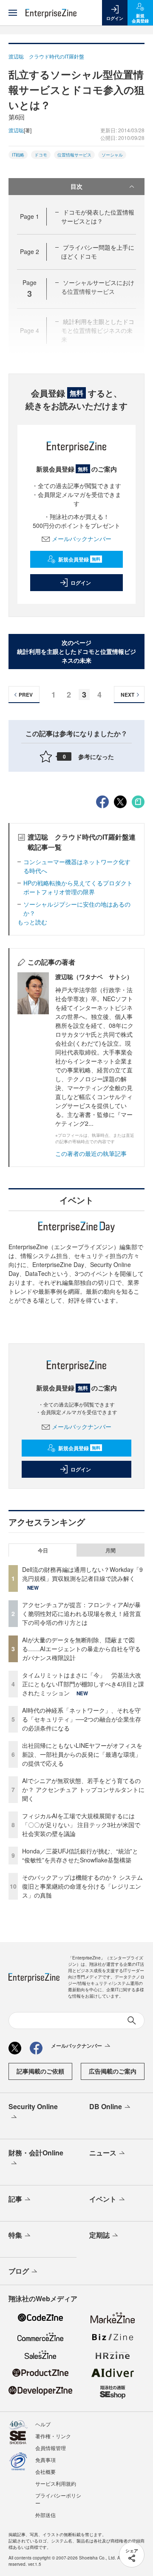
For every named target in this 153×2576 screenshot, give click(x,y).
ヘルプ (43, 2424)
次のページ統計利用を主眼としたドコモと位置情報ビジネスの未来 (76, 651)
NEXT (127, 695)
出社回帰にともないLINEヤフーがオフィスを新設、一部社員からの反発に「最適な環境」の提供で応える (82, 1754)
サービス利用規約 (56, 2483)
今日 (43, 1550)
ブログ (19, 2271)
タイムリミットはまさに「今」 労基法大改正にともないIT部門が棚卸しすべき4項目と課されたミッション (83, 1684)
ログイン (81, 583)
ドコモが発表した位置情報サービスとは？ (98, 216)
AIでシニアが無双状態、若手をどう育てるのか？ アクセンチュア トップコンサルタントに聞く (83, 1789)
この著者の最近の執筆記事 (91, 1153)
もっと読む (32, 922)
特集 (15, 2235)
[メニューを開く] (13, 13)
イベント (103, 2199)
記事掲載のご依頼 (40, 2071)
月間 (110, 1550)
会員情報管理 (51, 2448)
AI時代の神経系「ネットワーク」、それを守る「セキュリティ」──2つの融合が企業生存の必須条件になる (82, 1719)
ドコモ (41, 155)
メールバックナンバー (82, 539)
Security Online (33, 2106)
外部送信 (45, 2515)
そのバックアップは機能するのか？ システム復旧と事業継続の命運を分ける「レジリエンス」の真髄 (82, 1886)
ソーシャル (112, 155)
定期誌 (99, 2235)
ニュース (103, 2153)
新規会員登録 (79, 559)
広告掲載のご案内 (113, 2071)
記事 (15, 2199)
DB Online (106, 2106)
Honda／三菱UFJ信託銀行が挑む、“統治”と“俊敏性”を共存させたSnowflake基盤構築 (80, 1855)
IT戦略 (18, 155)
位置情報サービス (74, 155)
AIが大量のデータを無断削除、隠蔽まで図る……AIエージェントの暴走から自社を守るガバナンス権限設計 (81, 1649)
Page (30, 216)
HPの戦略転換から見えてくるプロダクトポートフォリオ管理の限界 (78, 887)
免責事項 (45, 2460)
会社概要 (45, 2471)
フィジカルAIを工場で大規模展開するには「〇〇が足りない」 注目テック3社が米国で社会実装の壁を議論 (81, 1825)
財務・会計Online (36, 2153)
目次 (76, 186)
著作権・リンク (53, 2436)
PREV (26, 695)
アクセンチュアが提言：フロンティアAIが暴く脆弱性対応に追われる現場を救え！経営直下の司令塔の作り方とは (82, 1613)
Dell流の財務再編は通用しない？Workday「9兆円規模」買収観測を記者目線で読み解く (82, 1574)
